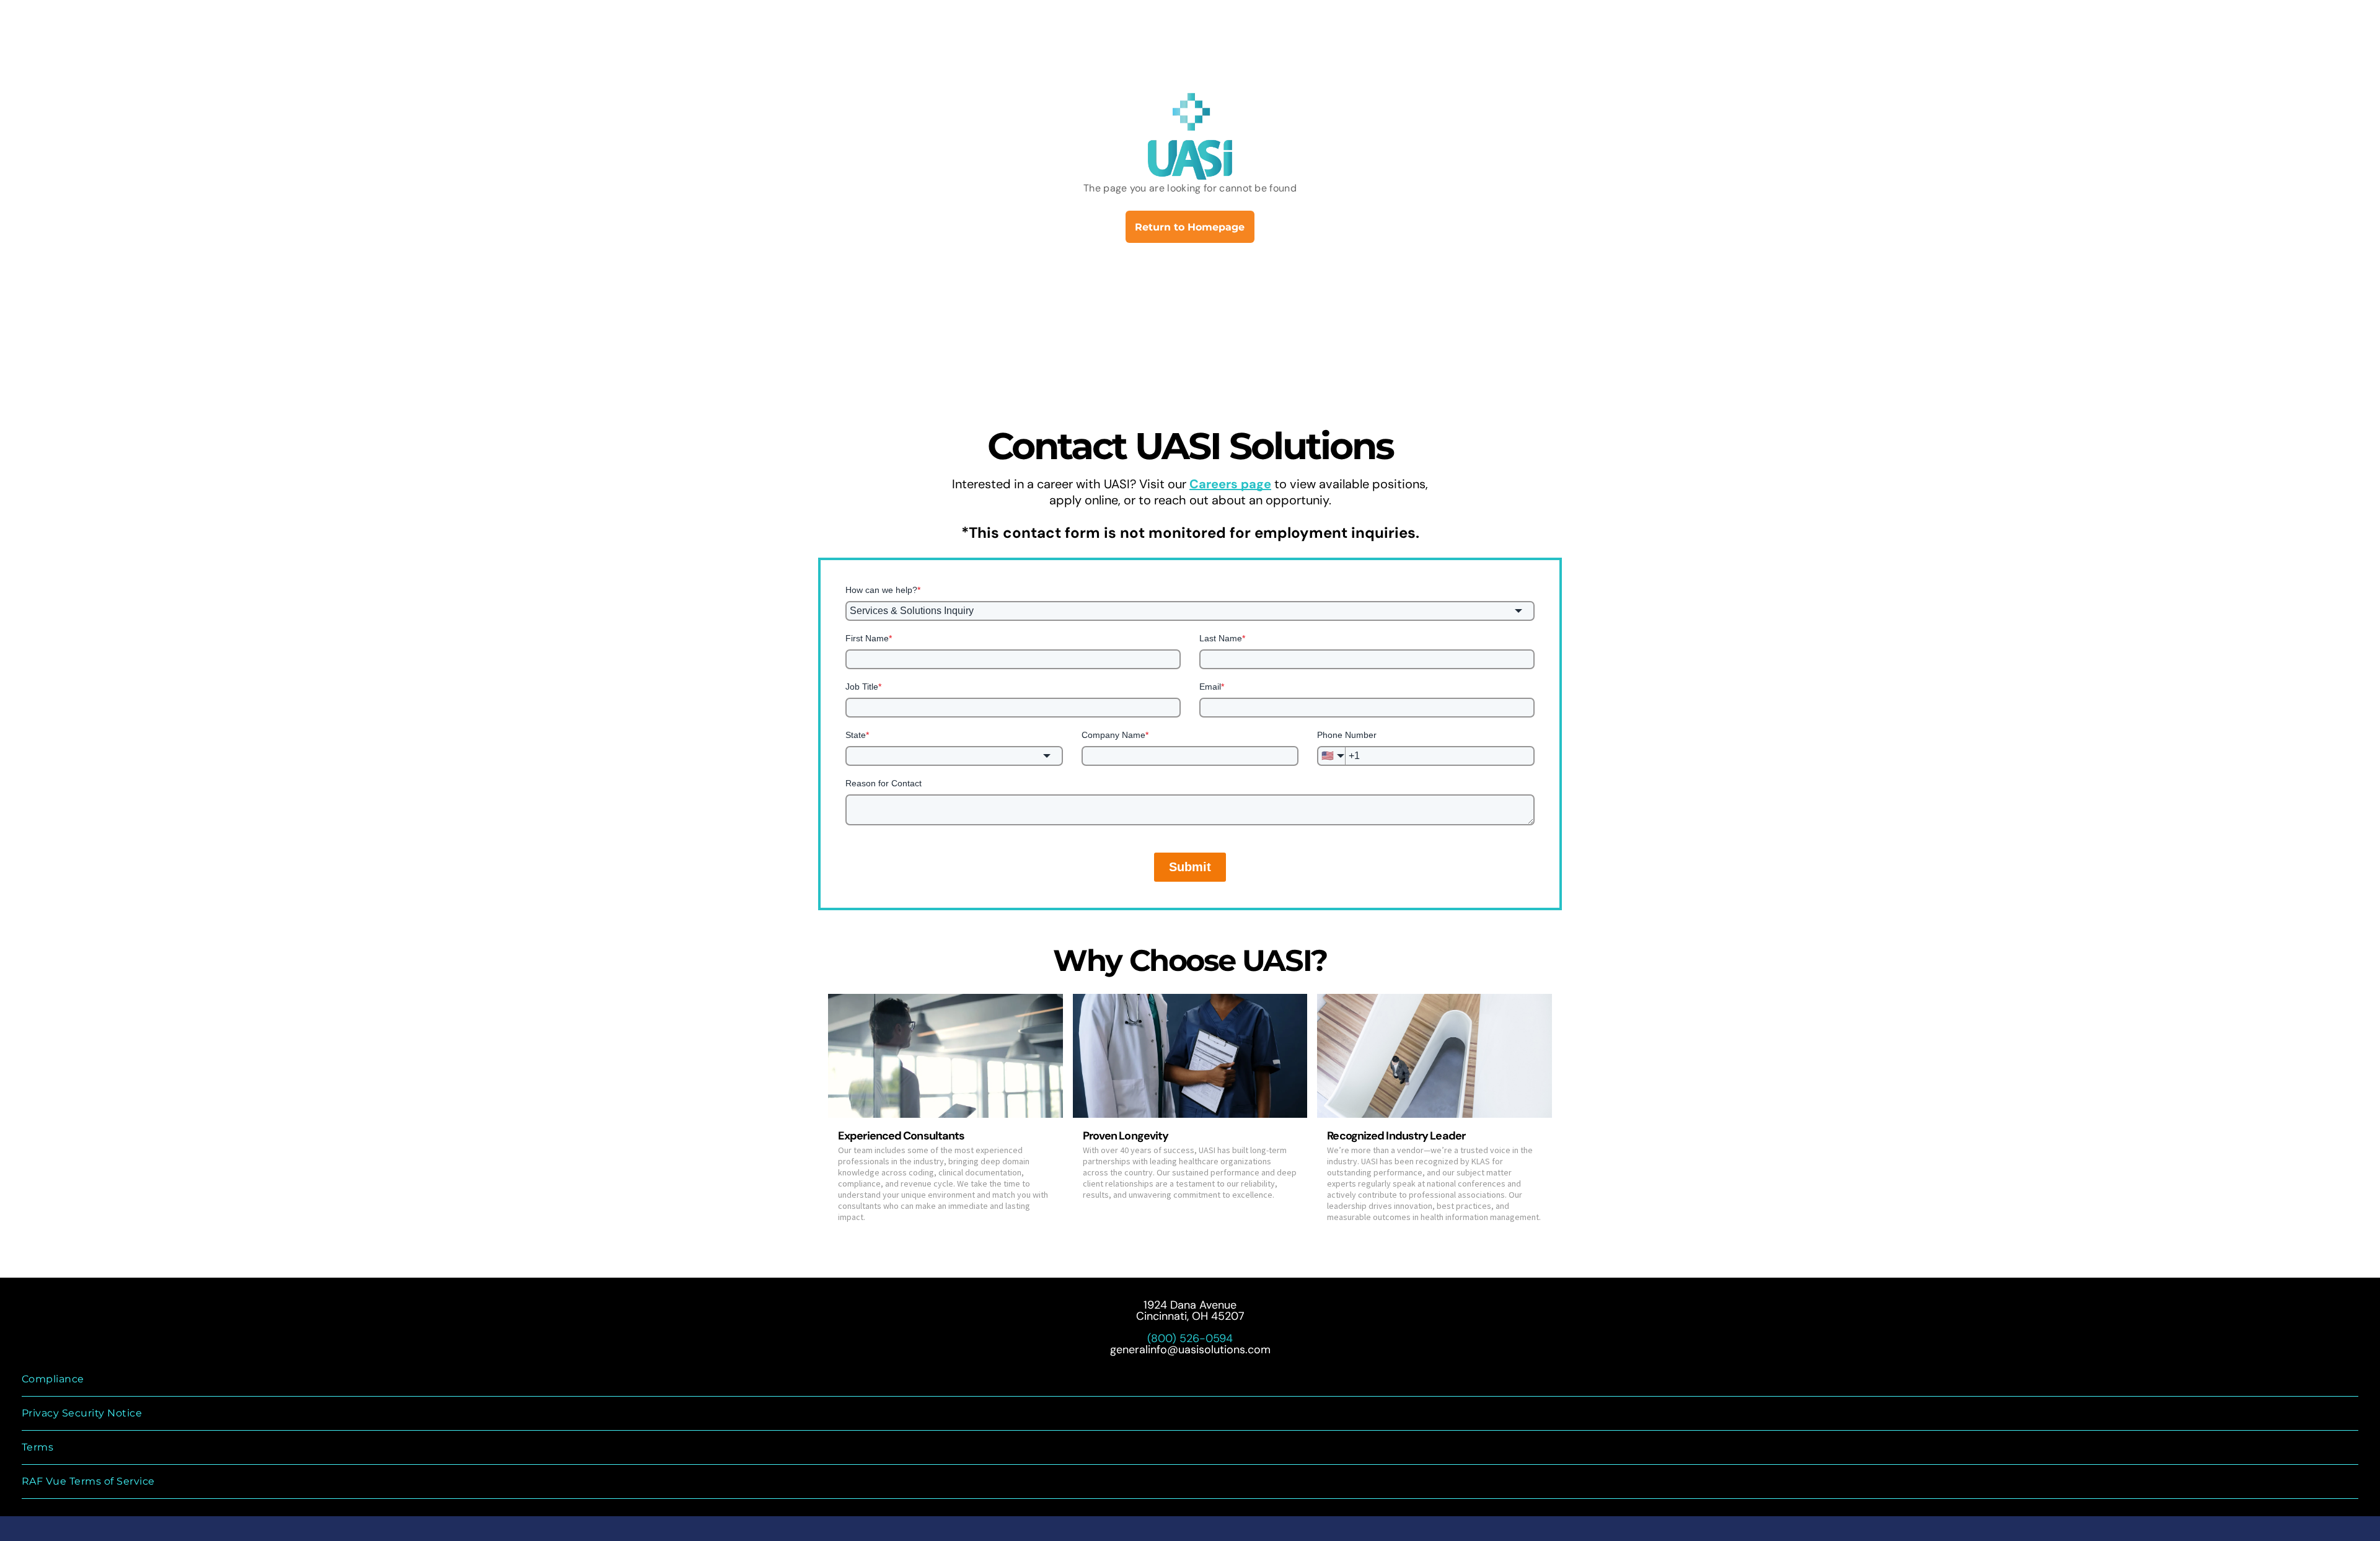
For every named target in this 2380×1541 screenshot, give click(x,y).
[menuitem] (1190, 1380)
